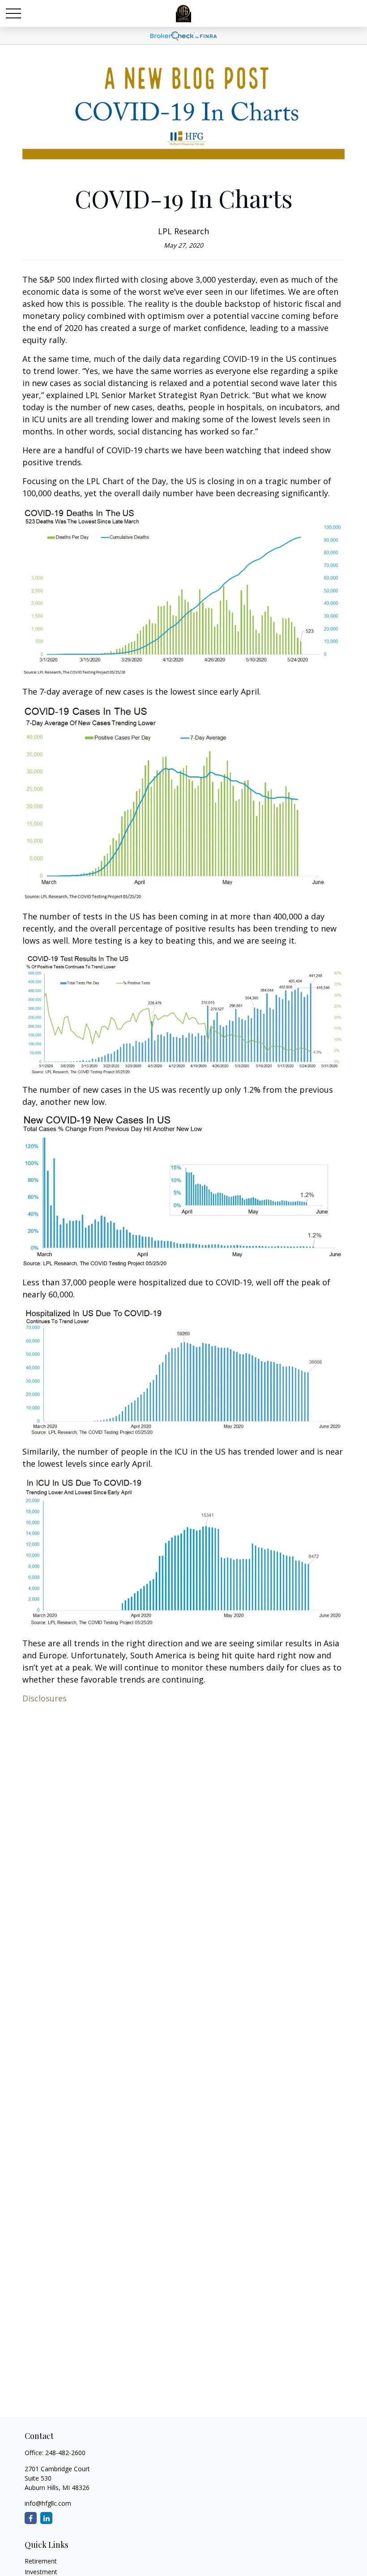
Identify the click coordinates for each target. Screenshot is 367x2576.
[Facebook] (31, 2518)
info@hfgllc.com (48, 2503)
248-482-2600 (65, 2453)
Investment (41, 2572)
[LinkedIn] (46, 2518)
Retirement (41, 2561)
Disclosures (45, 1698)
